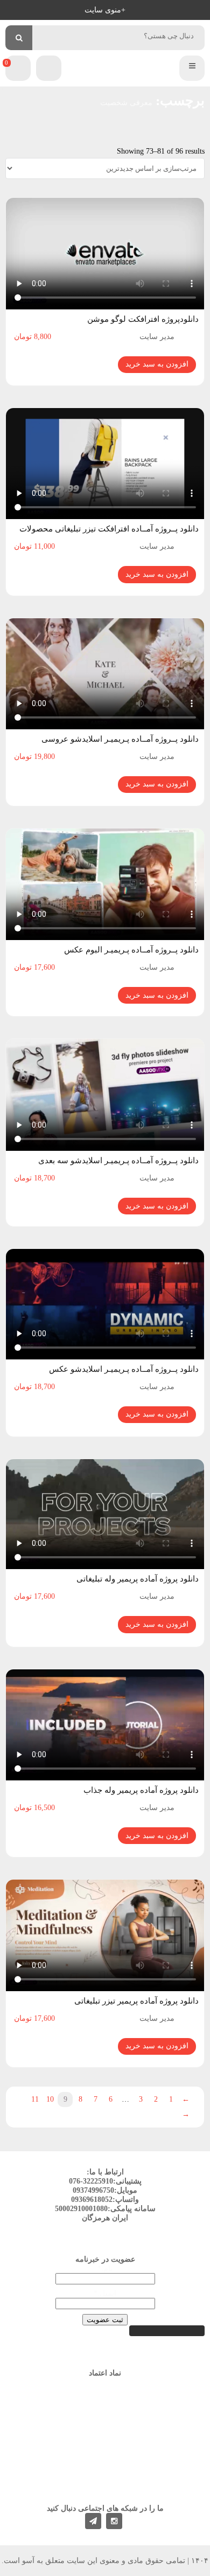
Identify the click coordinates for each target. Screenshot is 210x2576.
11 (35, 2099)
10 (50, 2099)
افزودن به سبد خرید (157, 364)
